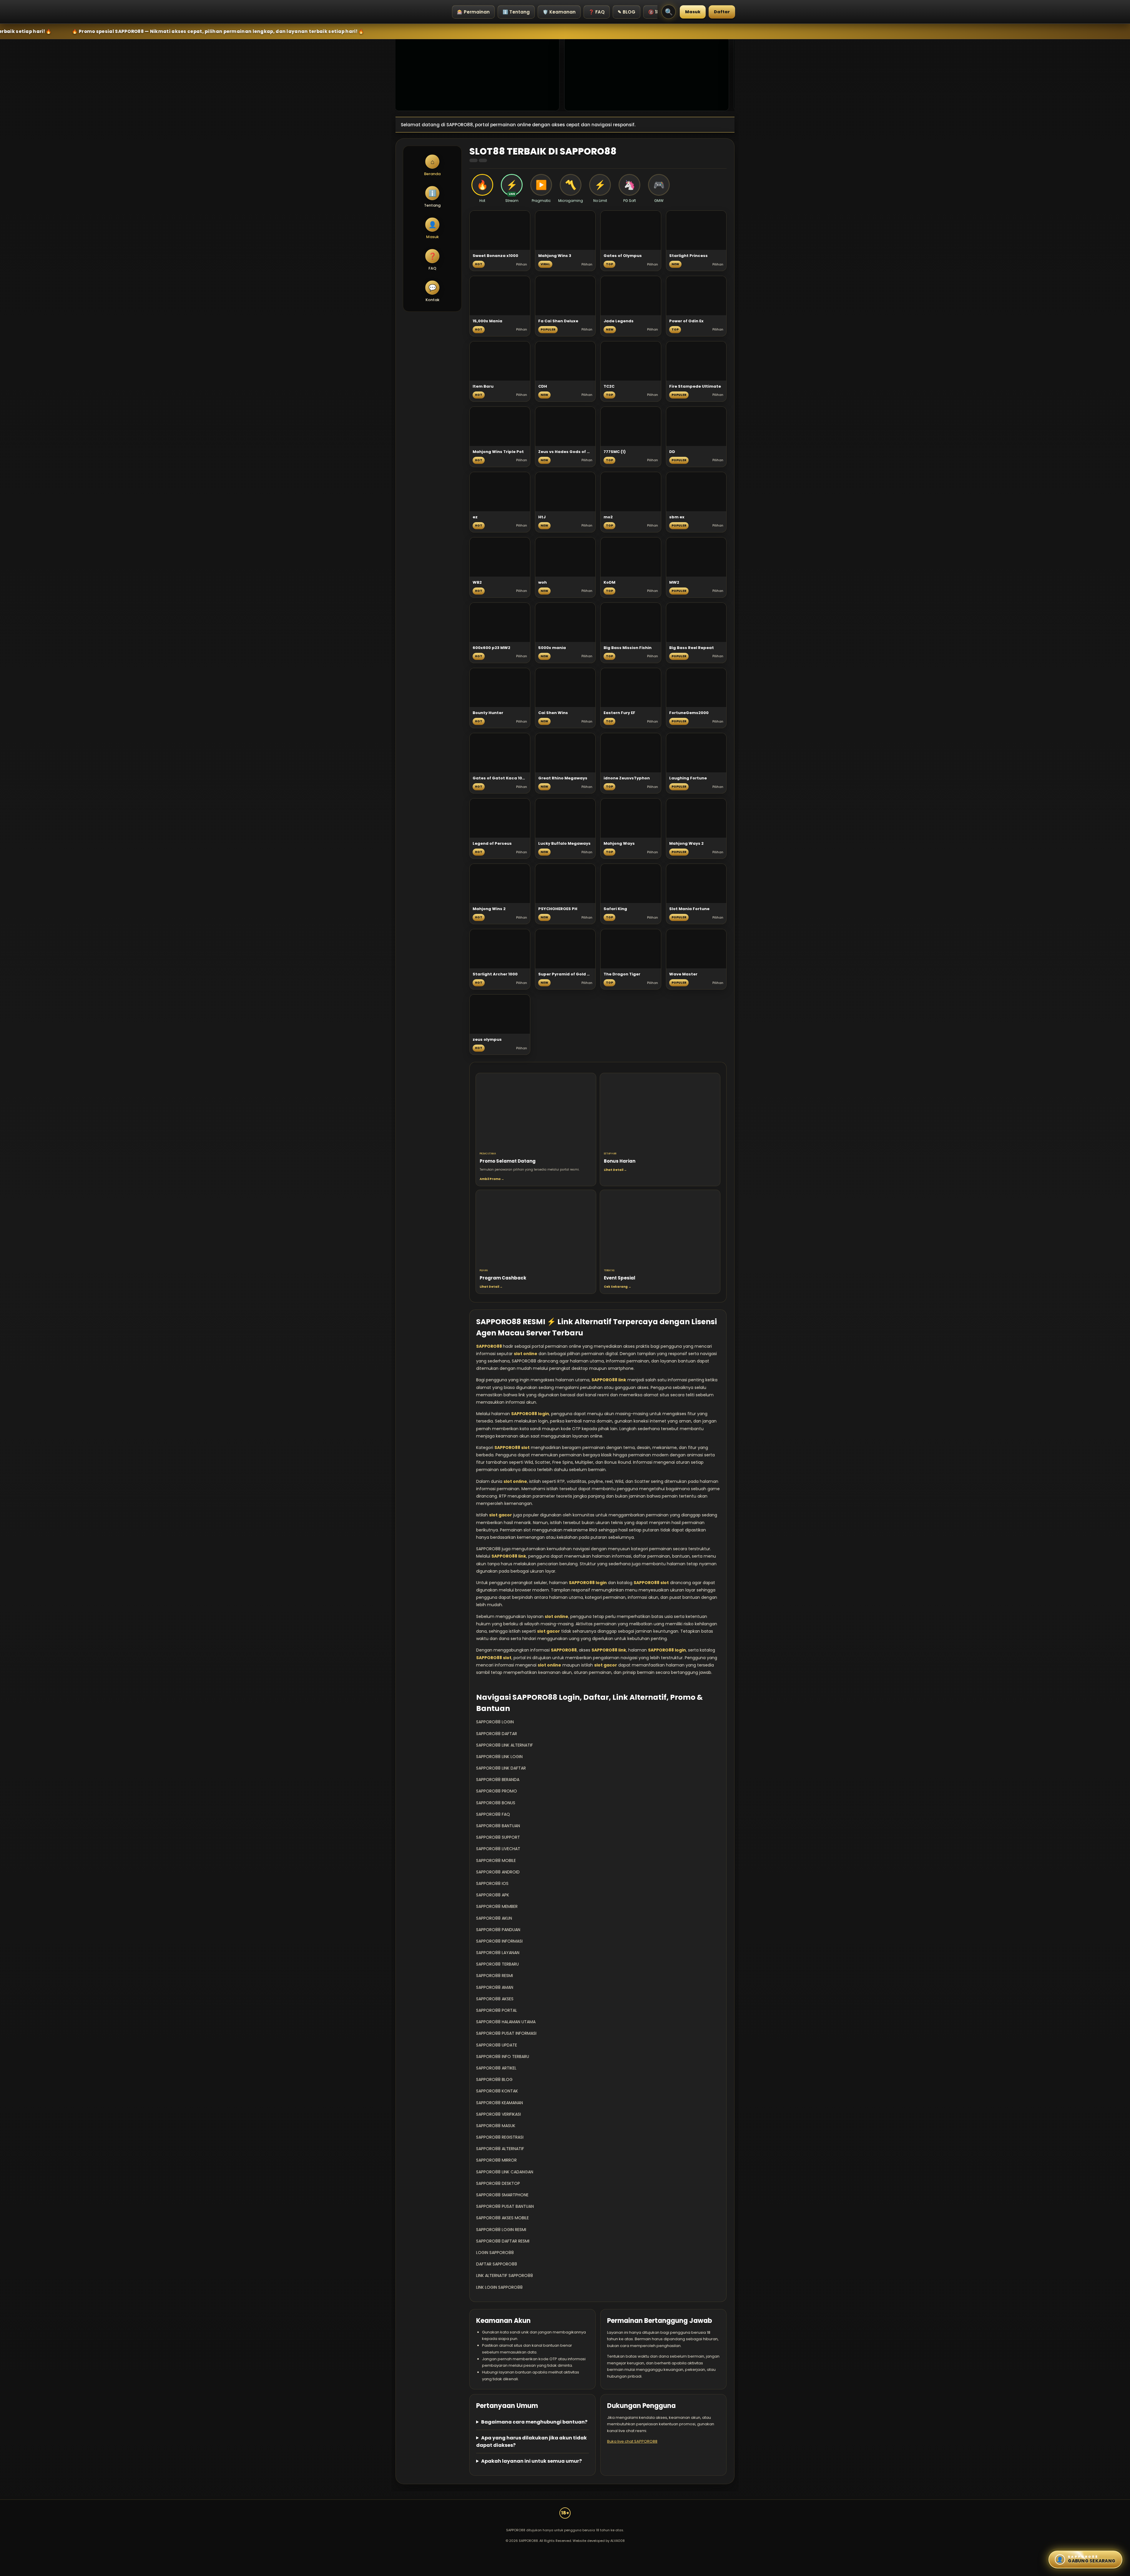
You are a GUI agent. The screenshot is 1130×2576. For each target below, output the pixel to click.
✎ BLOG (627, 12)
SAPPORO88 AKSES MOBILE (502, 2218)
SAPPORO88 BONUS (496, 1803)
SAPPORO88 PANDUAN (498, 1930)
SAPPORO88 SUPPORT (498, 1837)
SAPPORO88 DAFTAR (497, 1734)
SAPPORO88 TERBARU (497, 1964)
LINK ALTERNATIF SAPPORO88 (505, 2275)
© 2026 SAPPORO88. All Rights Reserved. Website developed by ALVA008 (565, 2541)
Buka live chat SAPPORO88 (632, 2441)
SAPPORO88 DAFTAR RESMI (503, 2241)
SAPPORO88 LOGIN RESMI (501, 2230)
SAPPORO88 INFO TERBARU (503, 2057)
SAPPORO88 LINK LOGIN (499, 1757)
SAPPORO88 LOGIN (495, 1722)
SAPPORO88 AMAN (495, 1987)
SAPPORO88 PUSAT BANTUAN (505, 2206)
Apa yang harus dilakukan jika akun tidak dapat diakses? (531, 2441)
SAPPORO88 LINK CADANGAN (505, 2172)
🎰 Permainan (473, 12)
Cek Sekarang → (618, 1287)
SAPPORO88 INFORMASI (499, 1941)
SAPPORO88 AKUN (494, 1918)
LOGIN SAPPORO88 (495, 2253)
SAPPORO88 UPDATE (497, 2045)
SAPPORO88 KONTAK (497, 2091)
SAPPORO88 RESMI (495, 1976)
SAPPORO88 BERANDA (498, 1780)
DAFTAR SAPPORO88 (497, 2264)
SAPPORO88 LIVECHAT (498, 1849)
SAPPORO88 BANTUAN (498, 1826)
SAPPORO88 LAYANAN (498, 1953)
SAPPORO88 (490, 1346)
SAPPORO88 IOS (492, 1883)
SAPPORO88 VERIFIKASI (498, 2114)
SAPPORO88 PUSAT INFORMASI (506, 2033)
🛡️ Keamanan (559, 12)
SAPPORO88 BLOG (494, 2079)
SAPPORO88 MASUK (496, 2126)
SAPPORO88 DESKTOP (498, 2183)
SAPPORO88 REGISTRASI (500, 2137)
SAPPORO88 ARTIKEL (496, 2068)
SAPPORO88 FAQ (493, 1814)
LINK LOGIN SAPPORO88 (499, 2287)
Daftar (722, 12)
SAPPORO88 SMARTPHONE (502, 2195)
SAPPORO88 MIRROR (496, 2160)
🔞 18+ (655, 12)
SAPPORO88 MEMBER (497, 1906)
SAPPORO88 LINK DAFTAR (501, 1768)
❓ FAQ (597, 12)
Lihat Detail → (615, 1170)
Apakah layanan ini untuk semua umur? (531, 2461)
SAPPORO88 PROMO (497, 1791)
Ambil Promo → (492, 1179)
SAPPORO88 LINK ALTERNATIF (505, 1745)
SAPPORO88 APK (493, 1895)
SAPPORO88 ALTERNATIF (500, 2149)
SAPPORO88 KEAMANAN (500, 2103)
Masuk (693, 12)
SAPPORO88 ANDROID (498, 1872)
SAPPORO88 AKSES (495, 1999)
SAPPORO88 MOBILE (496, 1860)
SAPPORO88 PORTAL (497, 2010)
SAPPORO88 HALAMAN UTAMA (506, 2022)
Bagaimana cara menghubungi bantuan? (534, 2422)
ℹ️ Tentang (516, 12)
